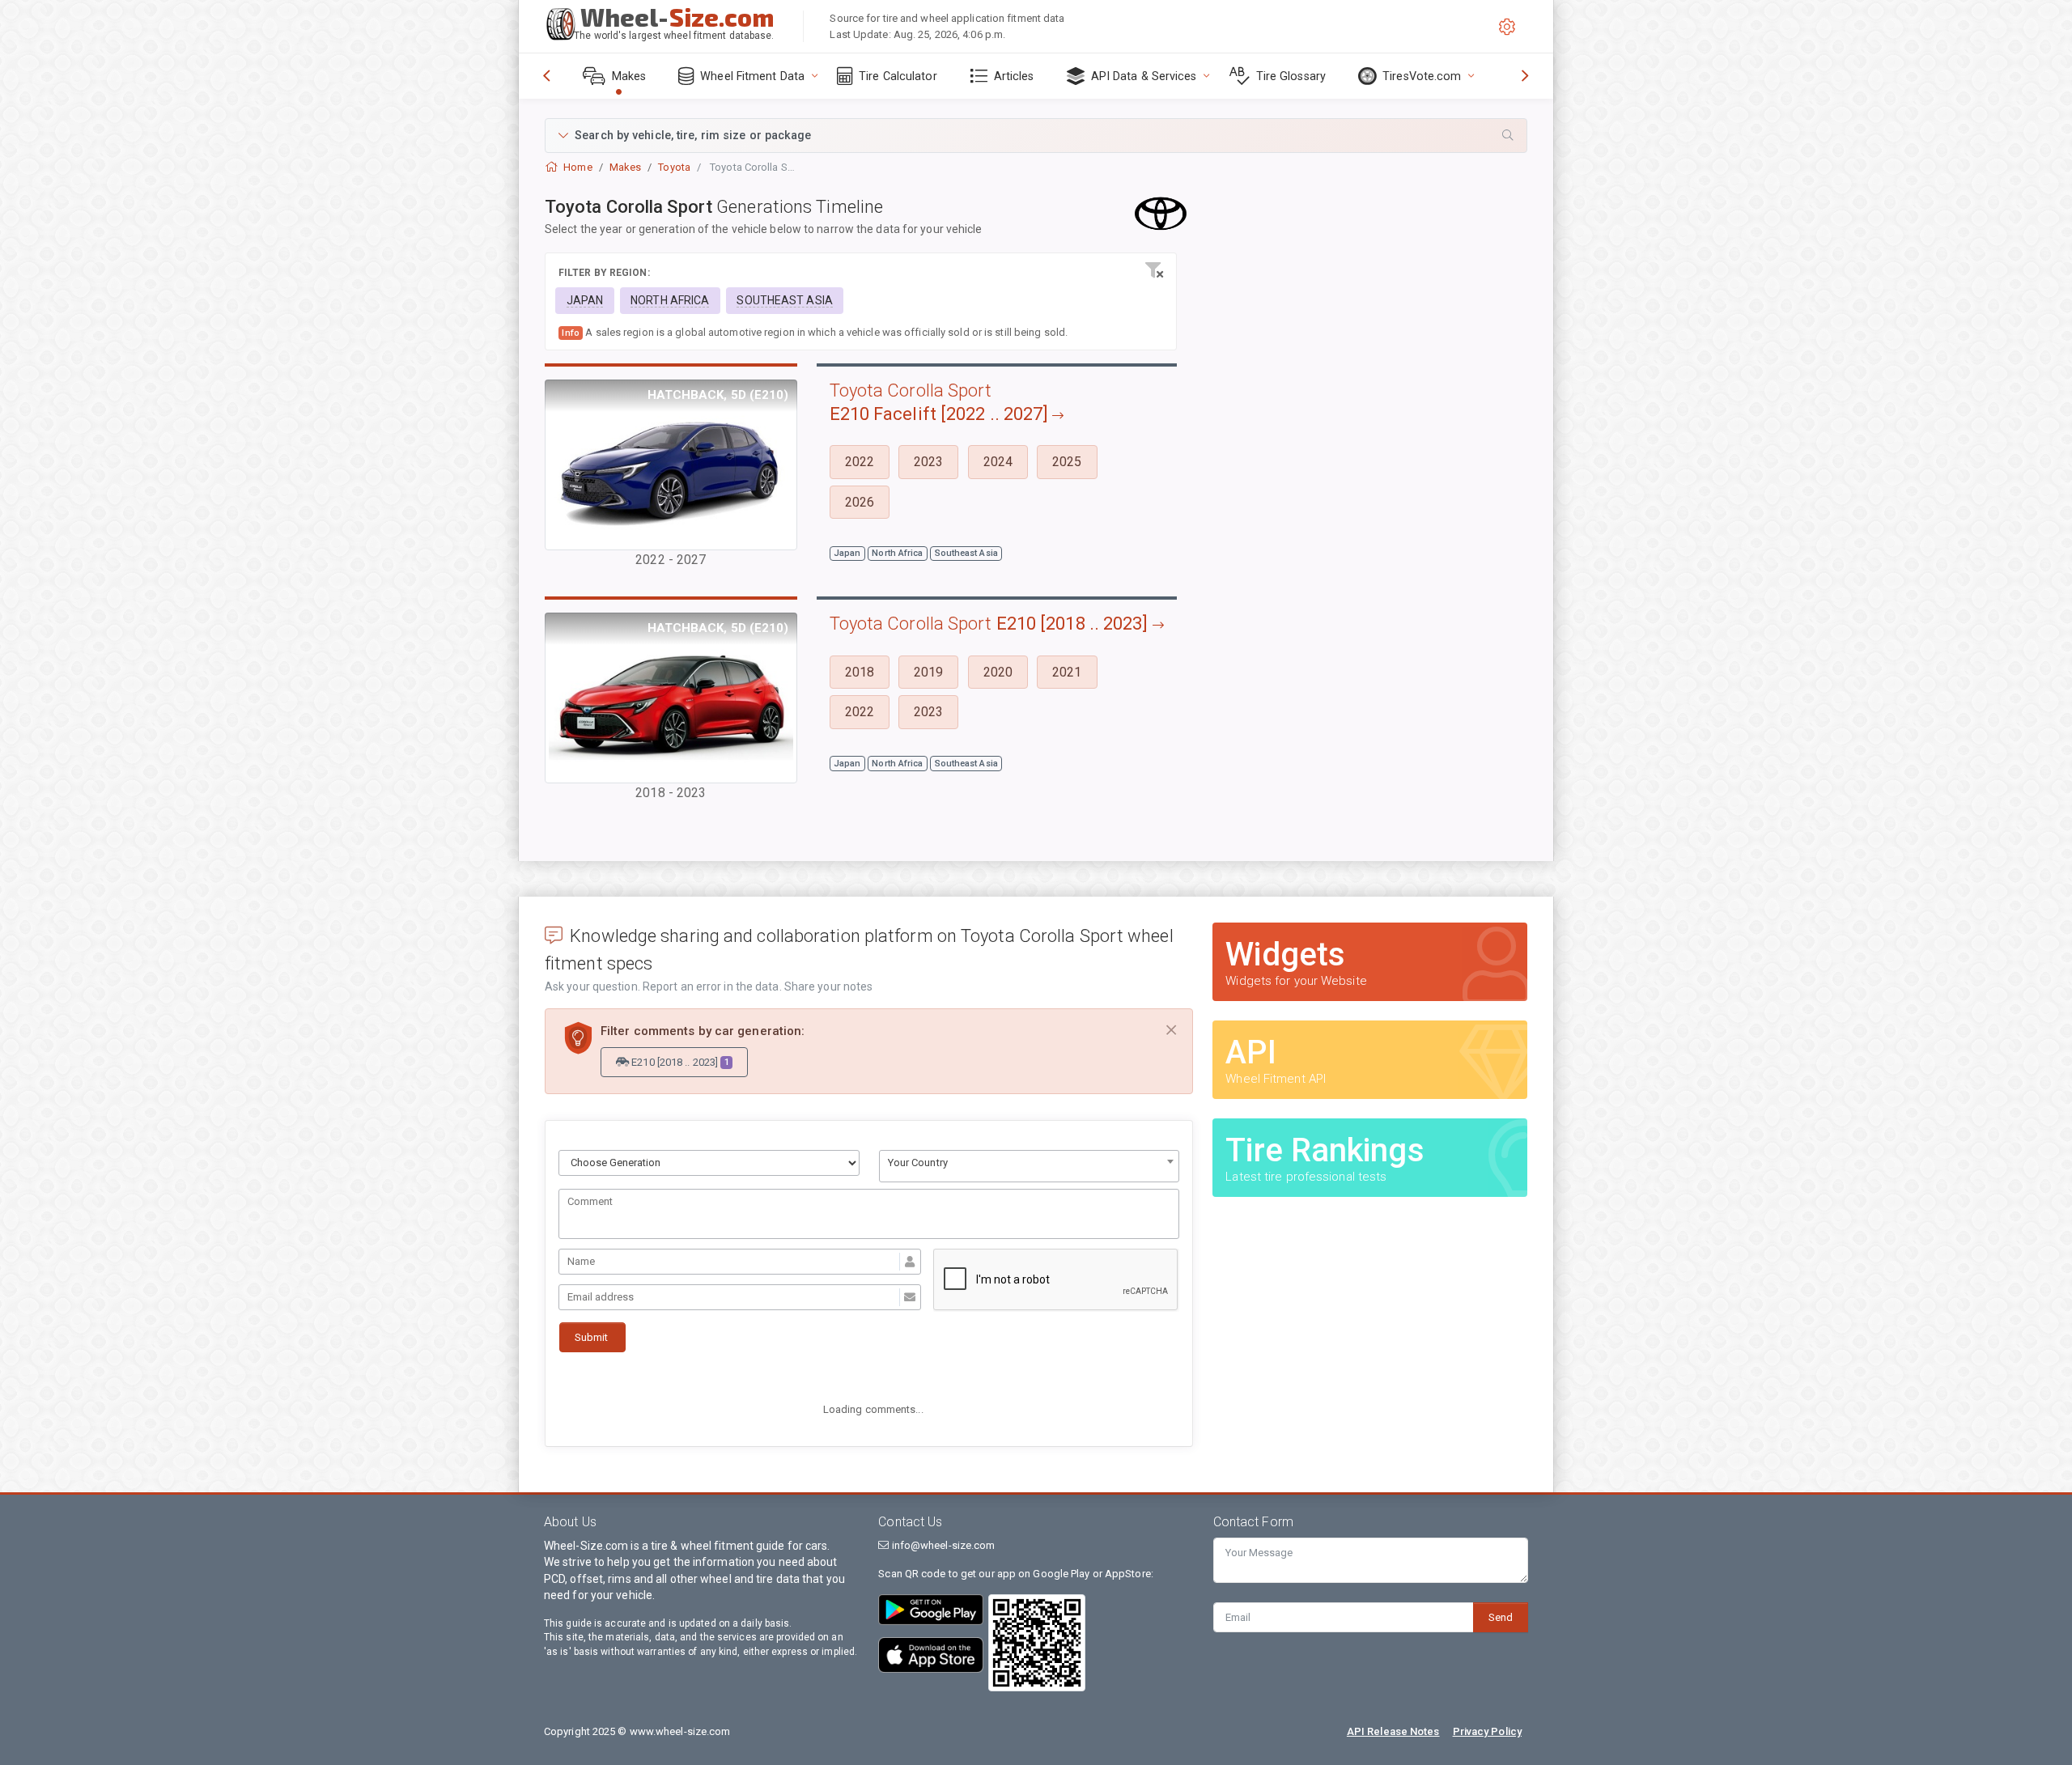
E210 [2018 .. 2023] (679, 1062)
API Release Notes (1393, 1731)
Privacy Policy (1487, 1731)
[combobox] (1030, 1166)
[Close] (1171, 1031)
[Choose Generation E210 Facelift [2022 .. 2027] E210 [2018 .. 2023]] (709, 1163)
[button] (1036, 136)
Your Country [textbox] (918, 1163)
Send (1501, 1617)
